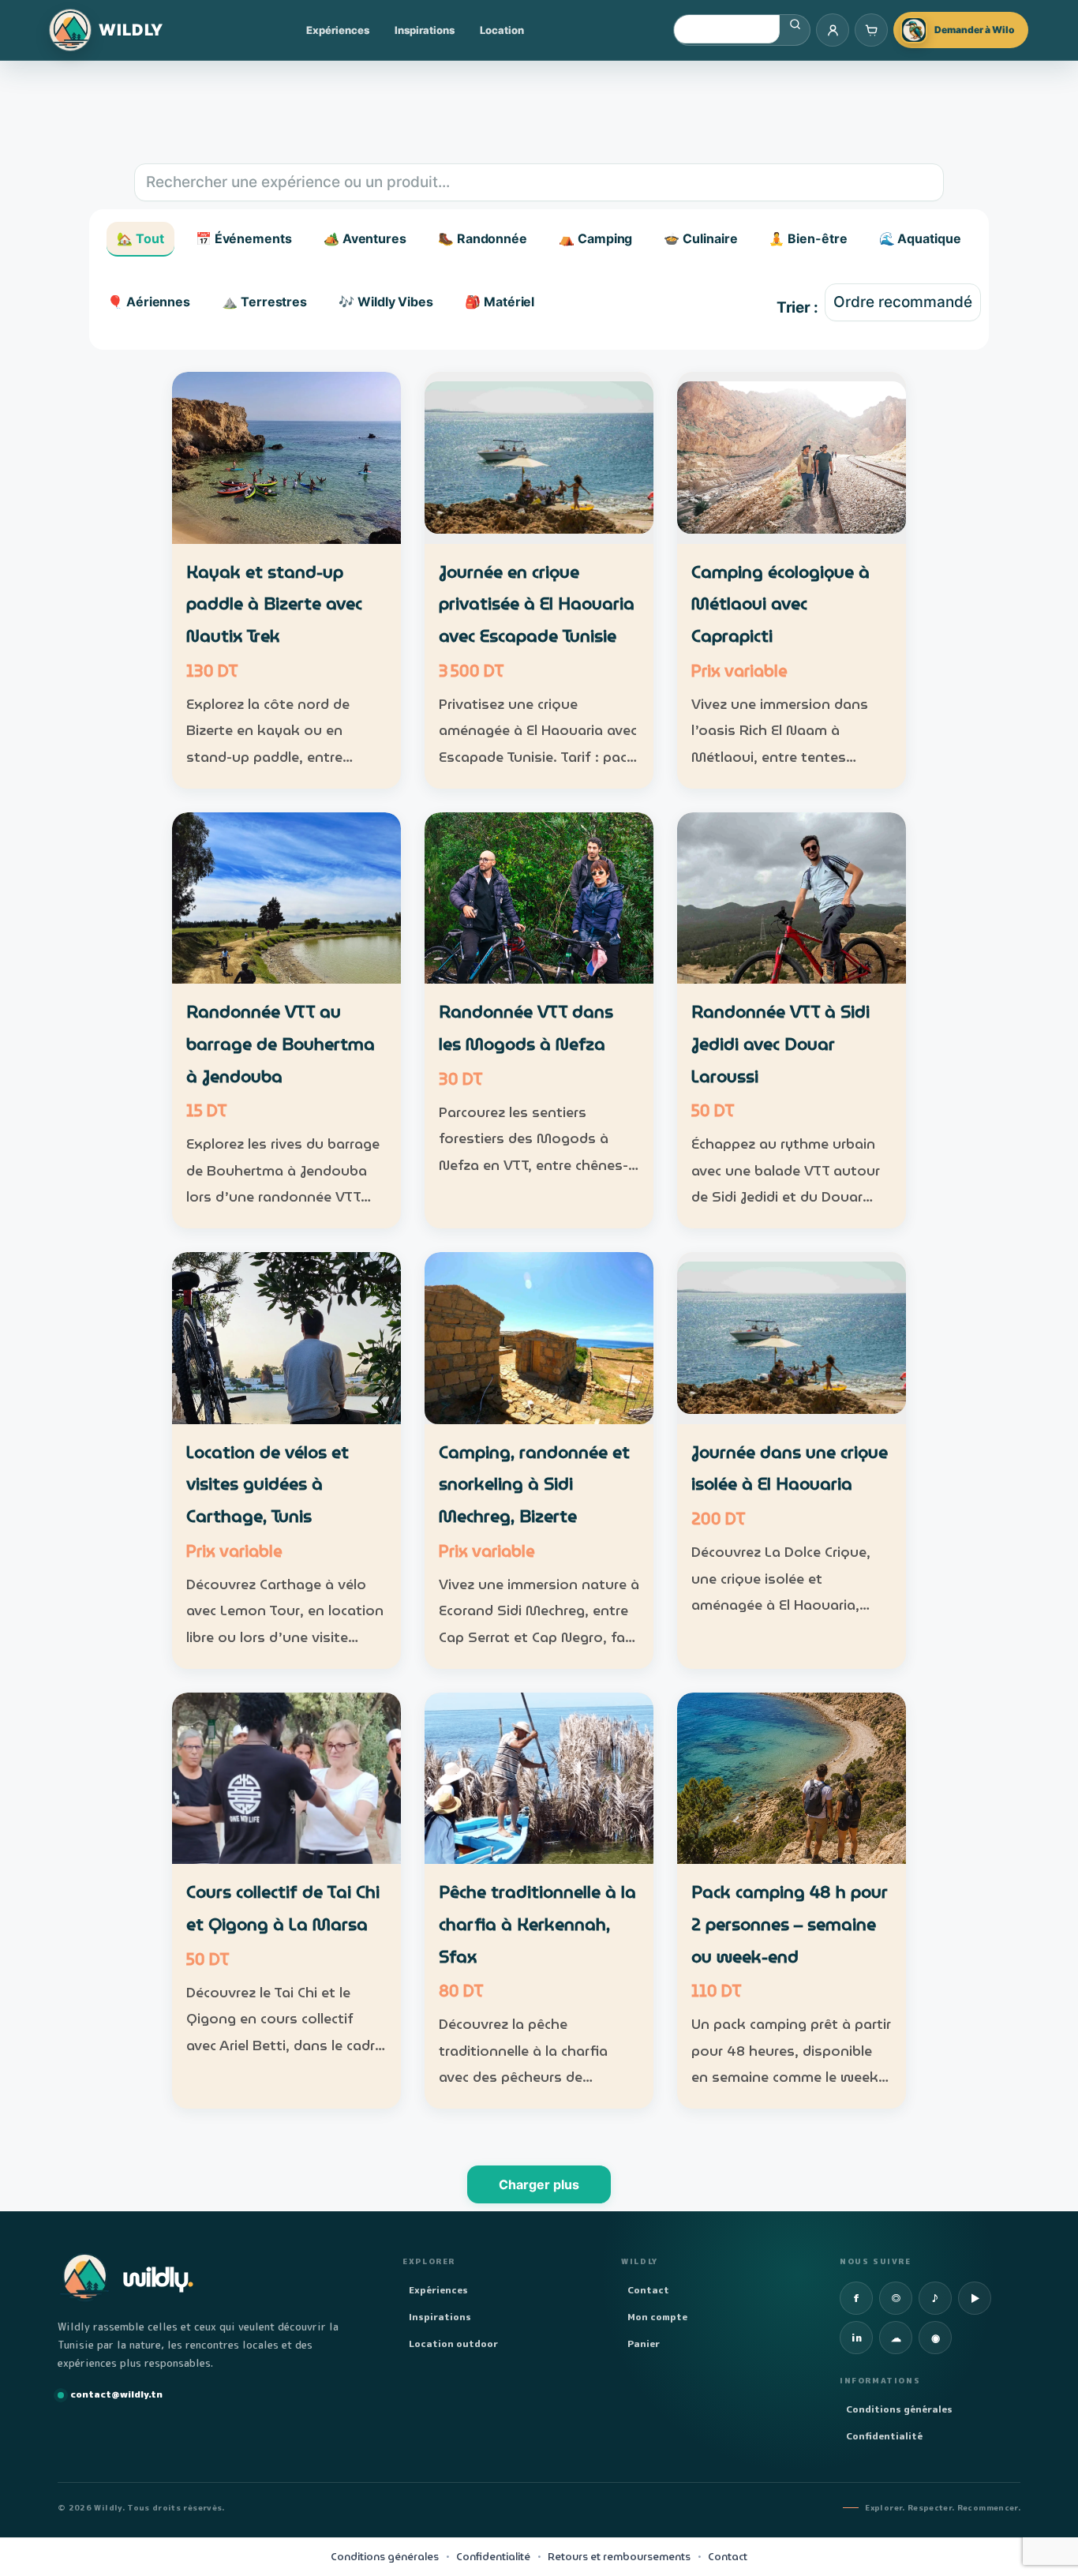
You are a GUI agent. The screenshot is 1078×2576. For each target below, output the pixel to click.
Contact (648, 2290)
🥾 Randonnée (483, 238)
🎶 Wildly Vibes (386, 302)
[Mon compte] (833, 30)
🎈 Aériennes (149, 302)
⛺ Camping (595, 238)
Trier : (797, 307)
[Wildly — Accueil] (107, 30)
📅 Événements (244, 238)
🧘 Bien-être (808, 238)
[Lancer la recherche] (795, 24)
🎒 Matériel (500, 302)
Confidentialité (884, 2436)
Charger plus (539, 2184)
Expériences (338, 30)
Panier (644, 2344)
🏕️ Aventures (365, 238)
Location (502, 30)
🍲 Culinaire (700, 238)
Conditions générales (899, 2409)
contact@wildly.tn (116, 2394)
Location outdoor (453, 2344)
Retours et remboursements (619, 2557)
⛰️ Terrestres (264, 302)
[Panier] (871, 30)
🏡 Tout (140, 238)
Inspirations (425, 30)
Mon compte (657, 2317)
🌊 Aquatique (920, 238)
